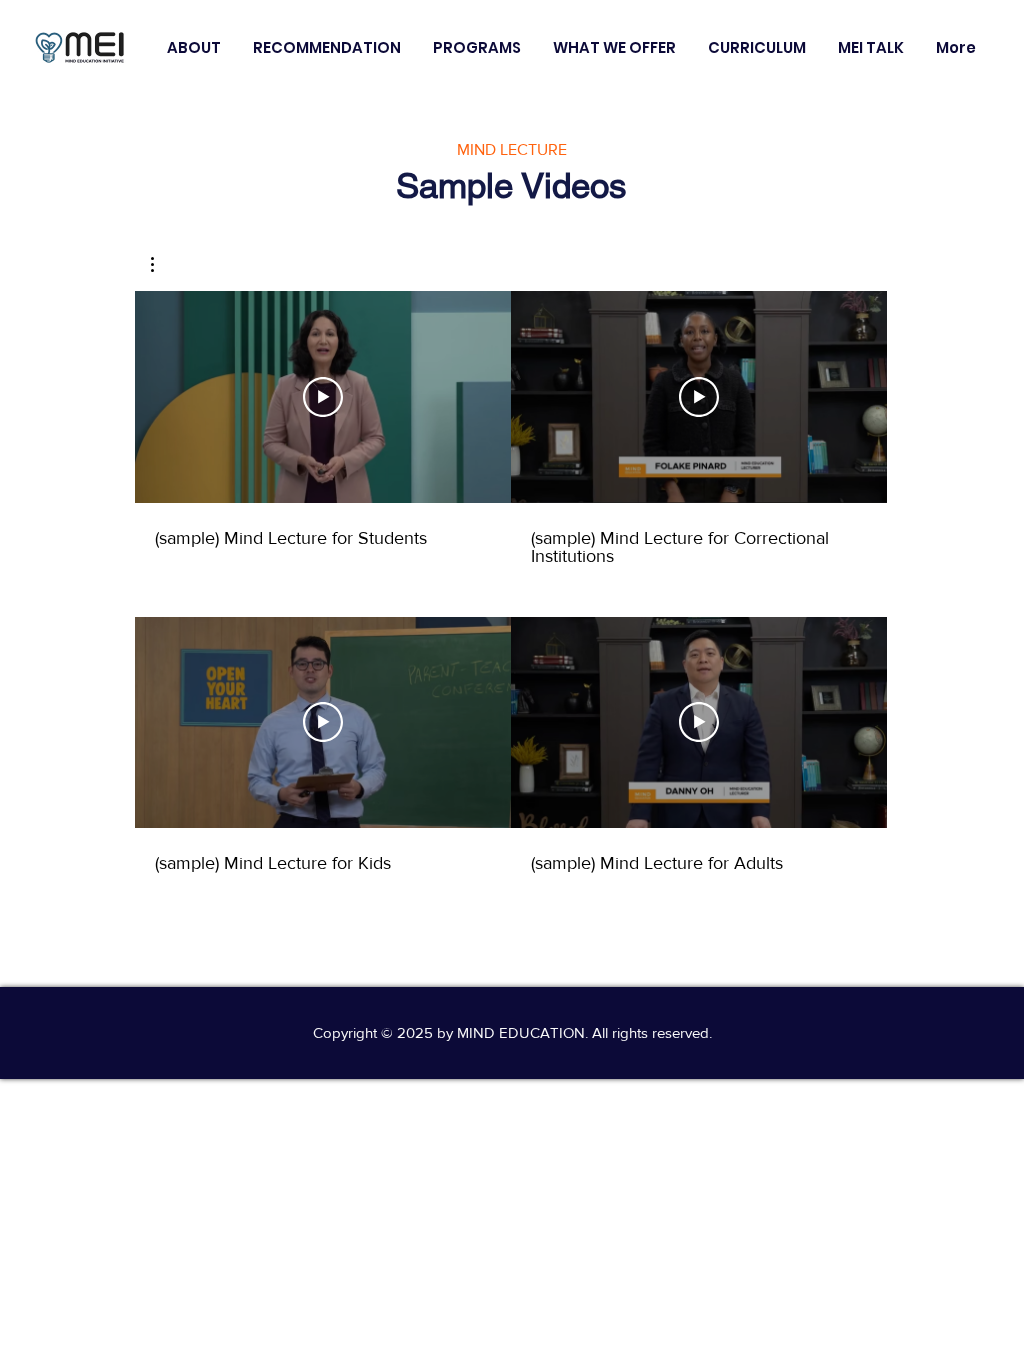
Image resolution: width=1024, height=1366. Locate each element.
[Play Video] (323, 397)
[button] (193, 47)
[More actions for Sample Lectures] (162, 264)
